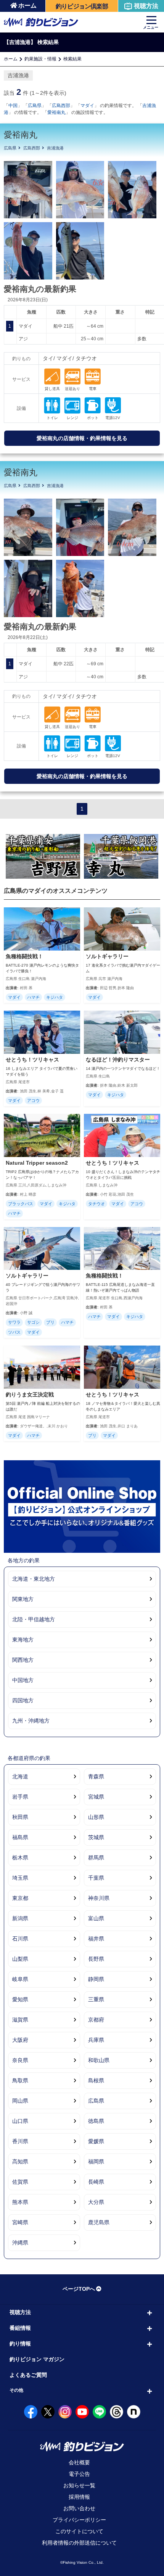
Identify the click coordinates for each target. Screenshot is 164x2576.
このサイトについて (79, 2531)
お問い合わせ (79, 2508)
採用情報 (79, 2497)
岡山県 (20, 2101)
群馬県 (96, 1858)
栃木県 (20, 1858)
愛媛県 (96, 2141)
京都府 (96, 2020)
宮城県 (96, 1797)
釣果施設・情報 (40, 59)
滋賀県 (20, 2020)
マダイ (87, 106)
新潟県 (20, 1918)
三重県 (96, 1999)
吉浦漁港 (55, 148)
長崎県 (96, 2182)
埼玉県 (20, 1878)
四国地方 (23, 1700)
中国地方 (23, 1680)
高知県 (20, 2162)
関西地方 (23, 1660)
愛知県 (20, 1999)
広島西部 (61, 106)
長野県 (96, 1959)
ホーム (27, 6)
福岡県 (96, 2162)
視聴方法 (146, 6)
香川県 (20, 2141)
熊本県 (20, 2202)
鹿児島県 (99, 2222)
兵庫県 (96, 2040)
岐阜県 (20, 1979)
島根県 (96, 2080)
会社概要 (79, 2462)
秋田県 (20, 1817)
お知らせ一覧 (79, 2485)
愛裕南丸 (56, 112)
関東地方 (23, 1599)
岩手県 (20, 1797)
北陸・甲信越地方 (34, 1619)
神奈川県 (99, 1898)
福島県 (20, 1837)
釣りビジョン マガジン (37, 2359)
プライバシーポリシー (79, 2520)
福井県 (96, 1939)
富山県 (96, 1918)
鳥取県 (20, 2080)
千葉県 (96, 1878)
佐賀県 (20, 2182)
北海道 (20, 1776)
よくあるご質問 (28, 2375)
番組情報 (20, 2328)
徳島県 (96, 2121)
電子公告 (79, 2474)
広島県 (35, 106)
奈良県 (20, 2060)
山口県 (20, 2121)
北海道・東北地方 (34, 1579)
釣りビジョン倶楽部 (82, 6)
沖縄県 (20, 2243)
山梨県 (20, 1959)
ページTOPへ (79, 2289)
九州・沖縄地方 (31, 1721)
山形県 (96, 1817)
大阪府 (20, 2040)
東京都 (20, 1898)
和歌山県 (99, 2060)
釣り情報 (20, 2344)
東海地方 (23, 1640)
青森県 (96, 1776)
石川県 (20, 1939)
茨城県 (96, 1837)
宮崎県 (20, 2222)
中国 (13, 106)
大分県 (96, 2202)
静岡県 (96, 1979)
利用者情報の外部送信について (79, 2543)
